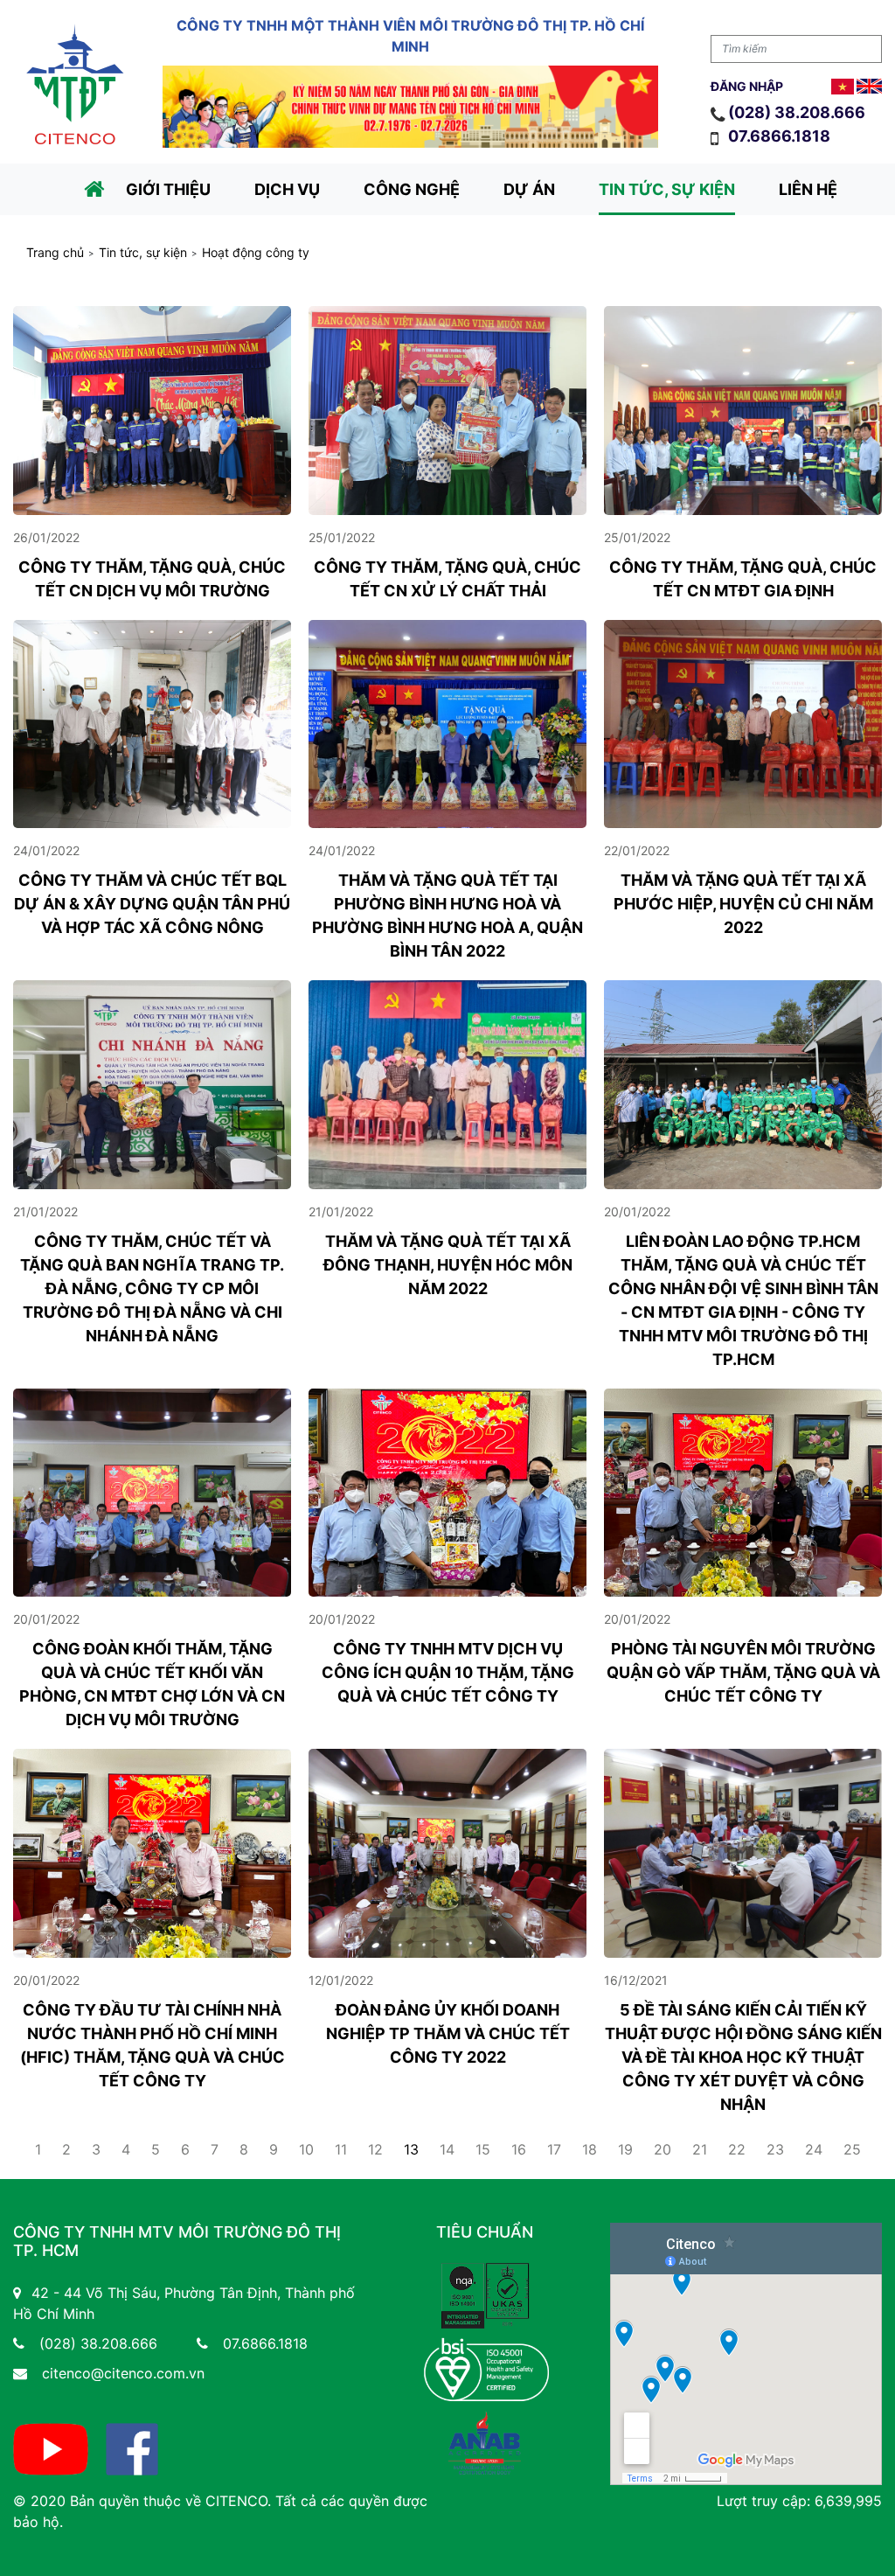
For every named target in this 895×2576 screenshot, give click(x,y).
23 (775, 2149)
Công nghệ (412, 189)
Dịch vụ (287, 189)
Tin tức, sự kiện (667, 189)
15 (483, 2149)
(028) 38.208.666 (797, 112)
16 (519, 2149)
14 (447, 2149)
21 (700, 2149)
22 (737, 2149)
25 (852, 2149)
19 (625, 2149)
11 (341, 2149)
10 (306, 2149)
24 (814, 2149)
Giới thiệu (168, 189)
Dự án (529, 189)
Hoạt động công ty (256, 253)
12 (375, 2149)
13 (411, 2149)
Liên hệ (808, 189)
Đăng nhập (747, 86)
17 (554, 2149)
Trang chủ (55, 253)
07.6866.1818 (781, 136)
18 (590, 2149)
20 (663, 2149)
